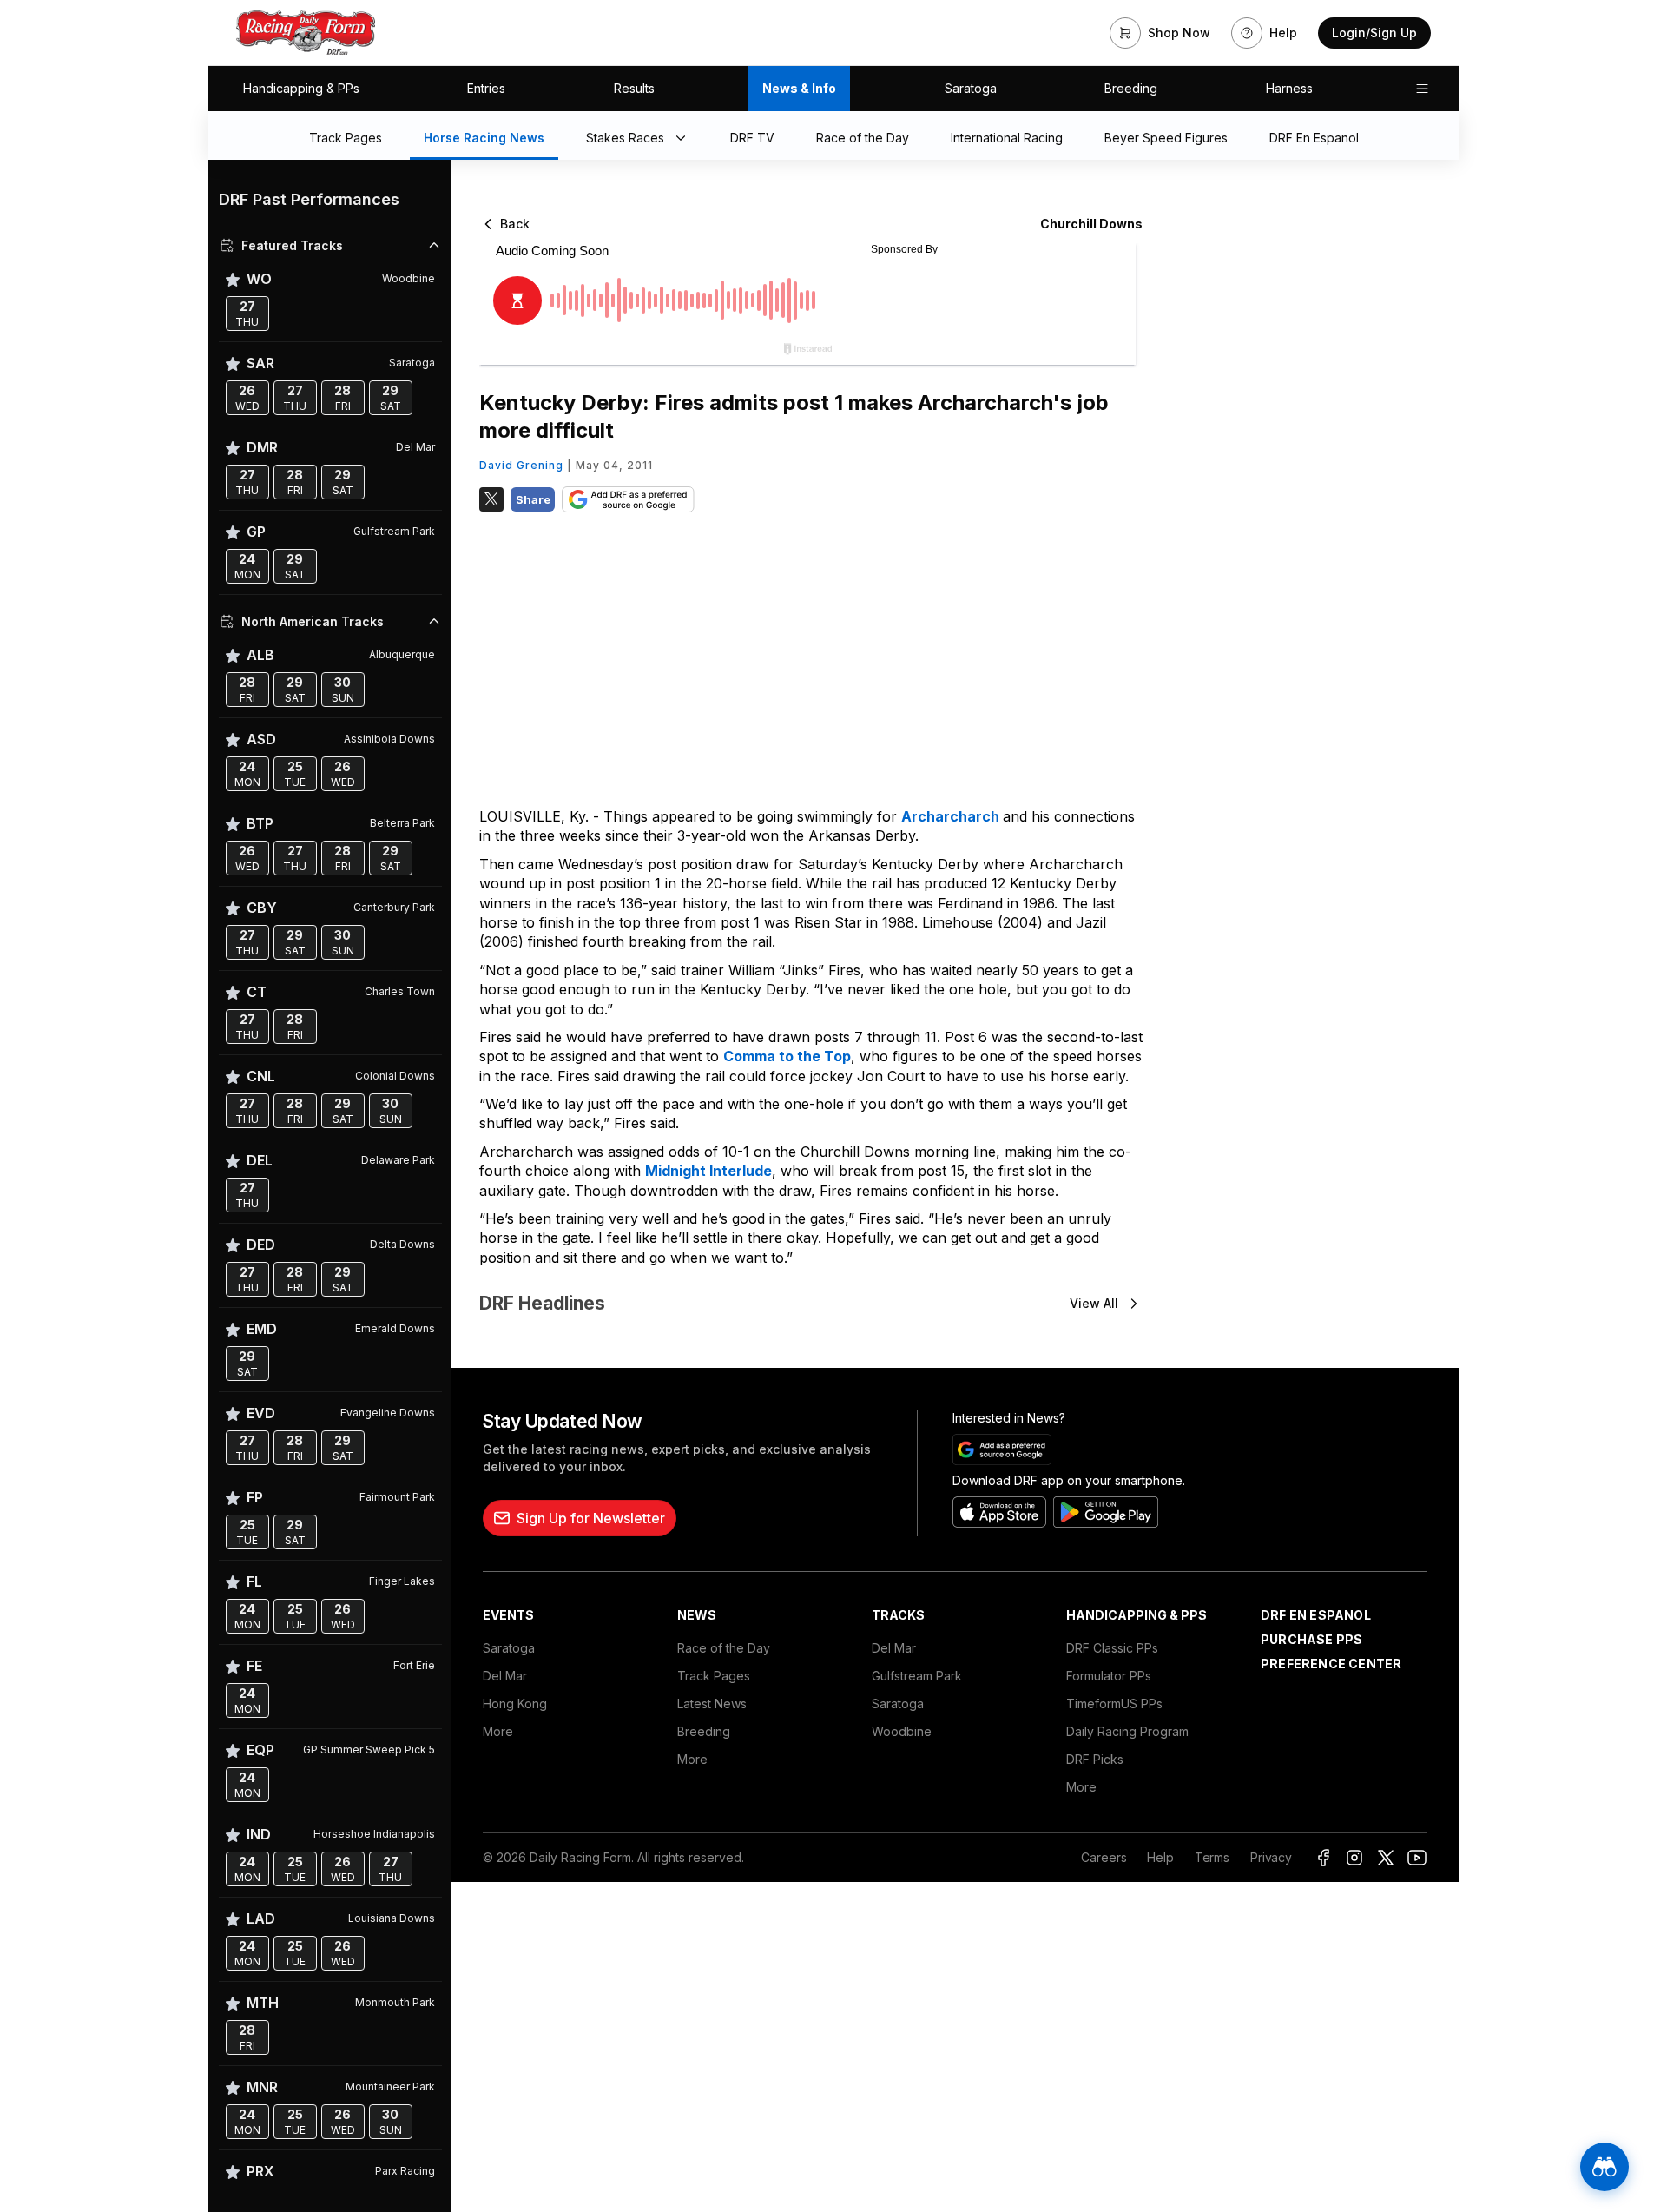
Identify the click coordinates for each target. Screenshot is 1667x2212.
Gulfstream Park (917, 1676)
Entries (486, 88)
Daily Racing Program (1127, 1731)
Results (634, 88)
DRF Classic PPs (1112, 1648)
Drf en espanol (1316, 1615)
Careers (1104, 1857)
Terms (1212, 1857)
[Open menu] (1422, 89)
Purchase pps (1311, 1639)
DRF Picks (1095, 1759)
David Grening (521, 465)
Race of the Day (724, 1648)
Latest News (712, 1704)
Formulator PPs (1109, 1676)
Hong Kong (515, 1704)
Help (1160, 1857)
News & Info (799, 88)
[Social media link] (1323, 1858)
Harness (1289, 88)
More (498, 1731)
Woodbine (902, 1731)
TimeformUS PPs (1114, 1704)
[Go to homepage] (306, 33)
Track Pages (714, 1676)
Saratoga (971, 88)
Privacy (1271, 1857)
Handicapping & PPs (301, 88)
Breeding (1131, 88)
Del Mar (505, 1676)
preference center (1331, 1664)
